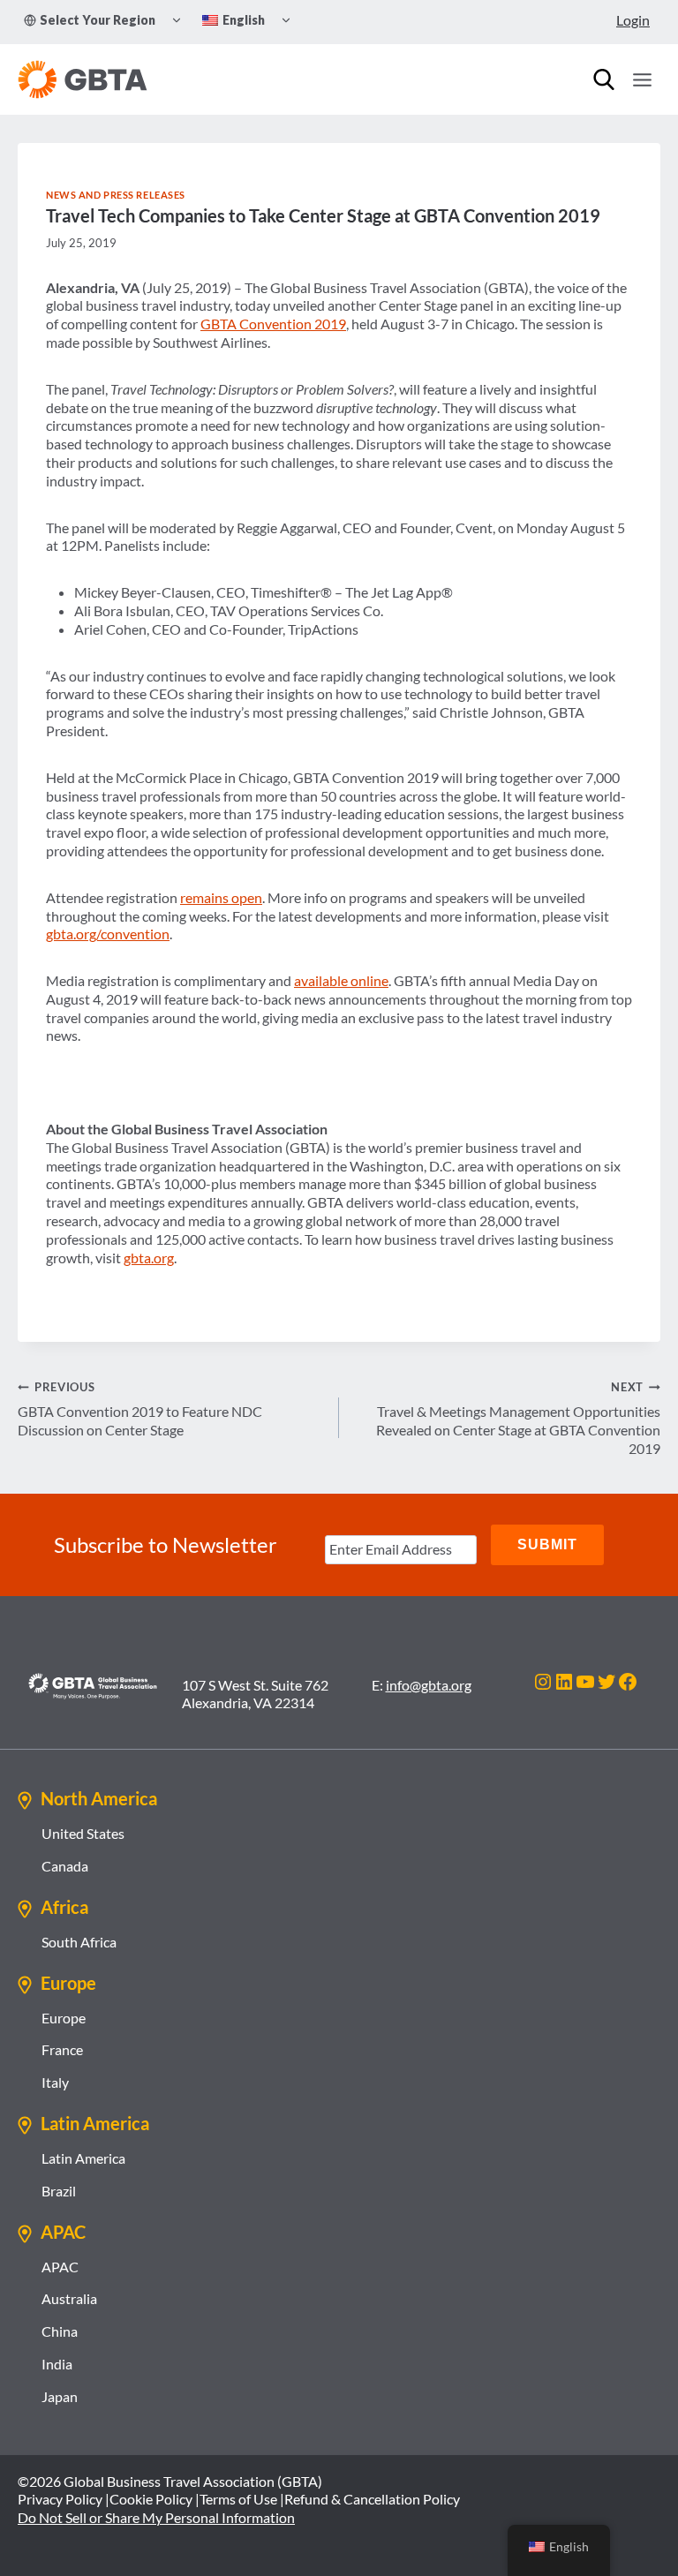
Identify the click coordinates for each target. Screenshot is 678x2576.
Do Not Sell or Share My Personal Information (156, 2517)
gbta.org (149, 1258)
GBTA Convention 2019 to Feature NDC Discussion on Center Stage (140, 1409)
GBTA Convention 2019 (273, 324)
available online (341, 980)
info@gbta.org (429, 1685)
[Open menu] (642, 79)
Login (633, 20)
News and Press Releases (116, 195)
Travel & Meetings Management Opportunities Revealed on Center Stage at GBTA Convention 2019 (518, 1418)
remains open (221, 897)
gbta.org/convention (108, 934)
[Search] (604, 79)
